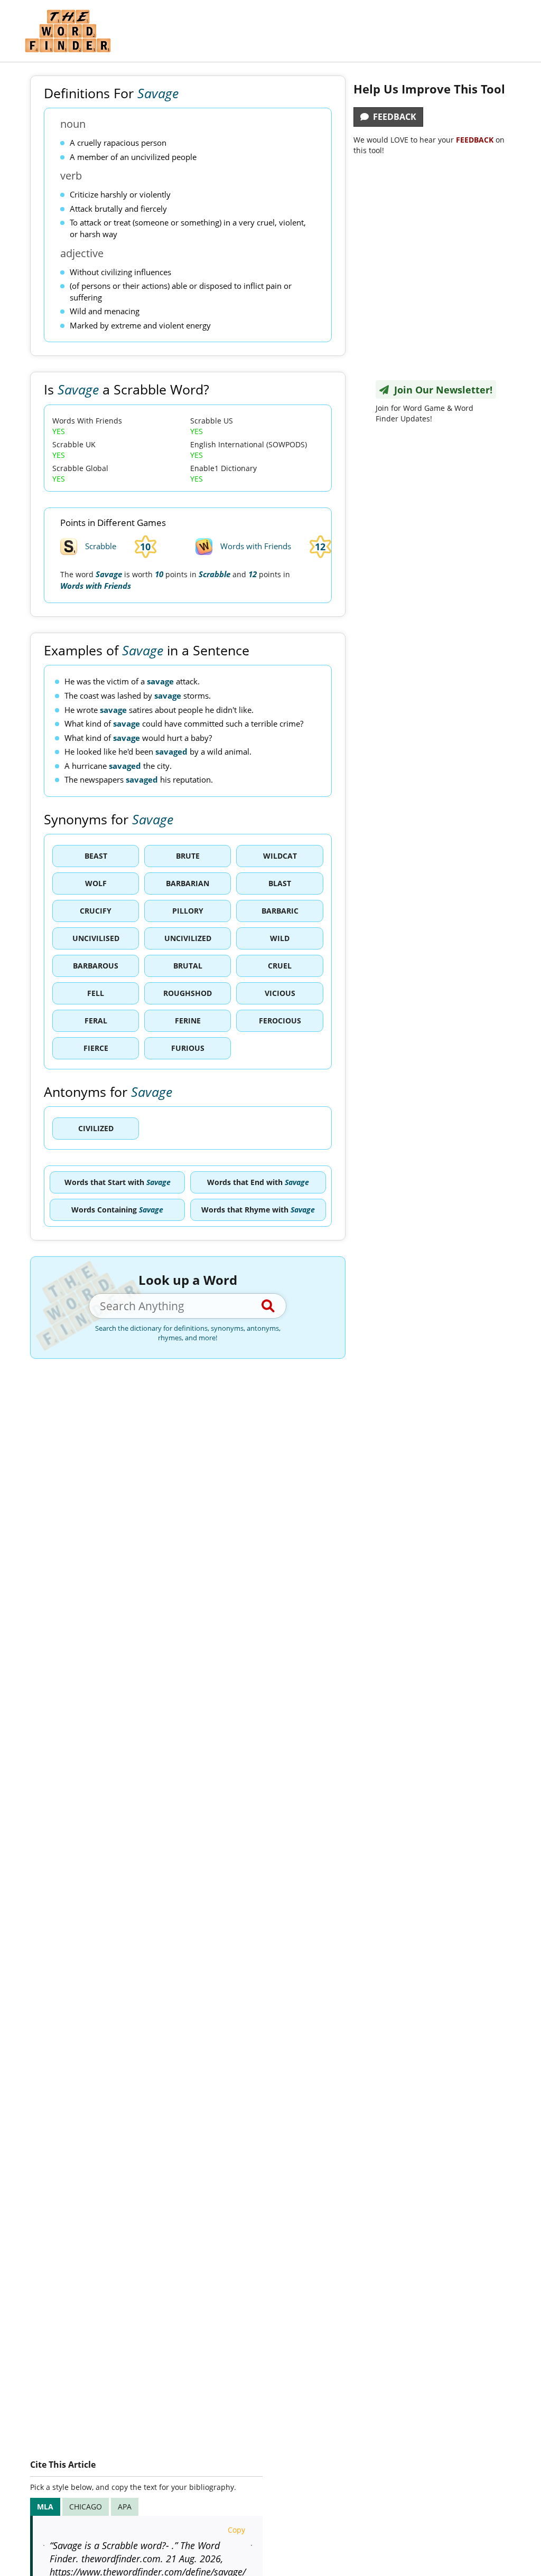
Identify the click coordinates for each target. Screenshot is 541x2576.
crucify (96, 911)
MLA (45, 2507)
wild (280, 938)
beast (96, 856)
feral (96, 1021)
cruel (280, 966)
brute (188, 856)
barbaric (280, 911)
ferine (188, 1021)
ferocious (280, 1021)
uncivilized (188, 938)
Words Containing (117, 1210)
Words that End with (258, 1182)
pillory (188, 911)
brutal (188, 966)
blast (280, 883)
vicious (280, 993)
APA (125, 2507)
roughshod (188, 993)
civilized (96, 1128)
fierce (96, 1048)
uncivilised (96, 938)
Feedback (393, 117)
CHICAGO (86, 2507)
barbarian (188, 883)
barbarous (96, 966)
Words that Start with (118, 1182)
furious (188, 1048)
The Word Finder (68, 31)
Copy (236, 2530)
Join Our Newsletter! (441, 390)
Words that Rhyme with (258, 1210)
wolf (96, 883)
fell (96, 993)
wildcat (280, 856)
